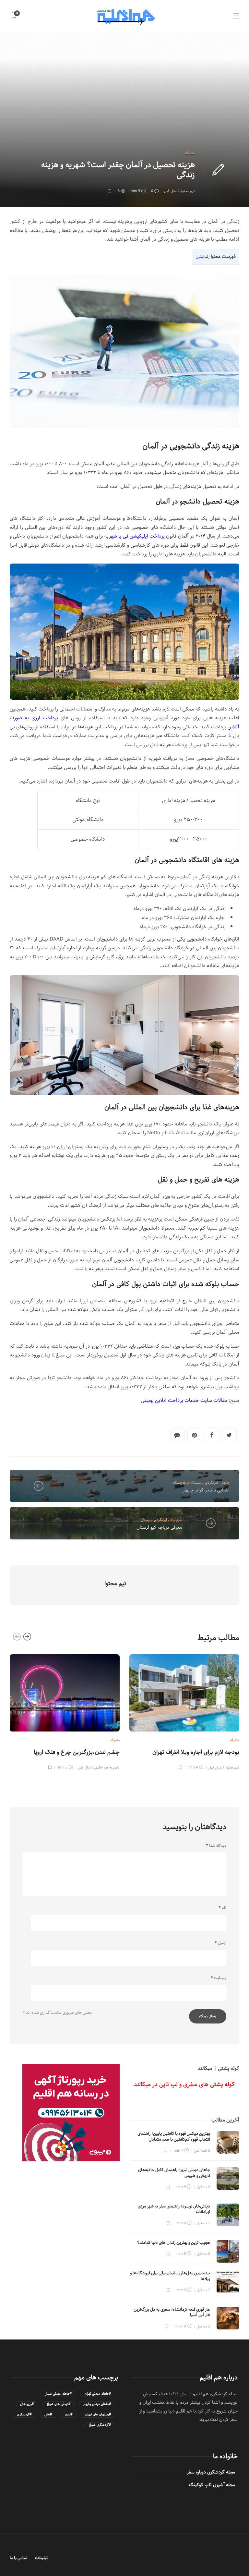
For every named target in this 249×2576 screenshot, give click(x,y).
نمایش (202, 257)
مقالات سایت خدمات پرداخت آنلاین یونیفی (184, 1400)
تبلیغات (41, 2558)
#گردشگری (24, 2415)
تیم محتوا (188, 191)
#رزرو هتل (27, 2404)
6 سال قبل (86, 1767)
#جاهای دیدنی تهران (98, 2394)
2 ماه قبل (203, 2187)
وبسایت (219, 1978)
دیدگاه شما (216, 1846)
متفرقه (190, 153)
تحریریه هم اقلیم (107, 1767)
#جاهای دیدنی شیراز (58, 2394)
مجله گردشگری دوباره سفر (211, 2472)
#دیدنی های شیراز (59, 2404)
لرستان (146, 1520)
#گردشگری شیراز (100, 2425)
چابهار (225, 1482)
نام (222, 1908)
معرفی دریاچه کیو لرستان (159, 1527)
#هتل (48, 2415)
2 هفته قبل (202, 2151)
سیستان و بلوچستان (187, 1482)
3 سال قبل (216, 1767)
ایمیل (220, 1943)
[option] (65, 1711)
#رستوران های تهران (98, 2415)
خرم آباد (176, 1520)
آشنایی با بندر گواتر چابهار (206, 1490)
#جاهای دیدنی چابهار (97, 2404)
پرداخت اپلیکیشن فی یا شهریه (135, 536)
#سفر (69, 2415)
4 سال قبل (172, 191)
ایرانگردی (211, 1482)
